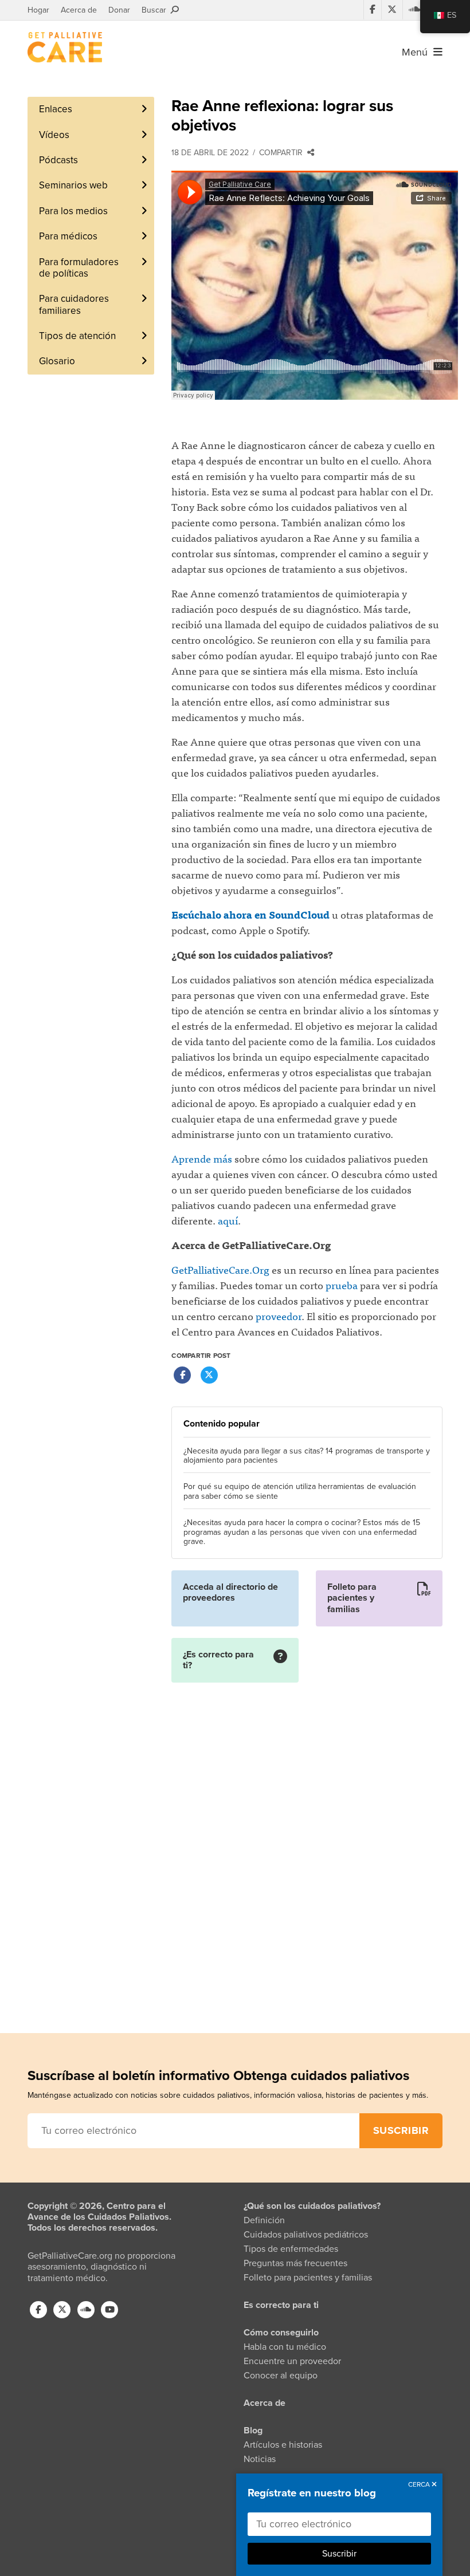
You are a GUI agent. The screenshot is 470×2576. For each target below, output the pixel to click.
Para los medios (73, 211)
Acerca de (79, 10)
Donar (119, 10)
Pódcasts (58, 160)
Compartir (283, 153)
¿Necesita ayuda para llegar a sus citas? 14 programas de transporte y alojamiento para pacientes (307, 1456)
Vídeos (54, 135)
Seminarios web (73, 185)
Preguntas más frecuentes (295, 2263)
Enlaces (56, 109)
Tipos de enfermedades (291, 2249)
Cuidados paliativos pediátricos (306, 2235)
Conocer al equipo (281, 2376)
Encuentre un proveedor (292, 2361)
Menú (418, 52)
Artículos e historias (283, 2445)
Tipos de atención (77, 336)
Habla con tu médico (285, 2347)
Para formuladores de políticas (79, 268)
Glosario (57, 361)
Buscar (156, 10)
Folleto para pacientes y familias (308, 2278)
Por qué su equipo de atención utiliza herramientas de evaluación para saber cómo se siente (300, 1492)
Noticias (260, 2459)
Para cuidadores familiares (74, 304)
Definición (264, 2220)
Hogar (38, 10)
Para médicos (68, 236)
